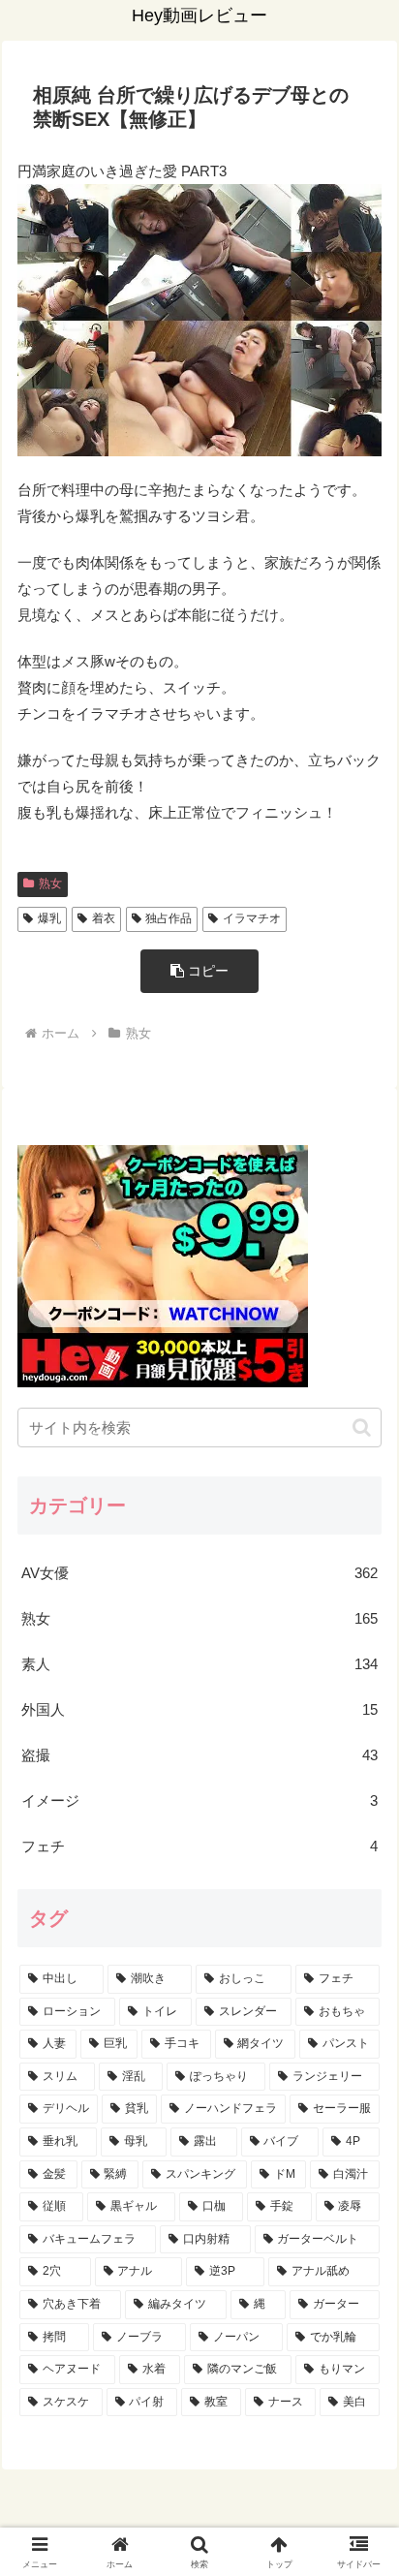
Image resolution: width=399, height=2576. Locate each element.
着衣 (104, 918)
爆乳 (49, 918)
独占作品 (169, 918)
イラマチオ (252, 918)
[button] (199, 971)
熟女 (50, 884)
